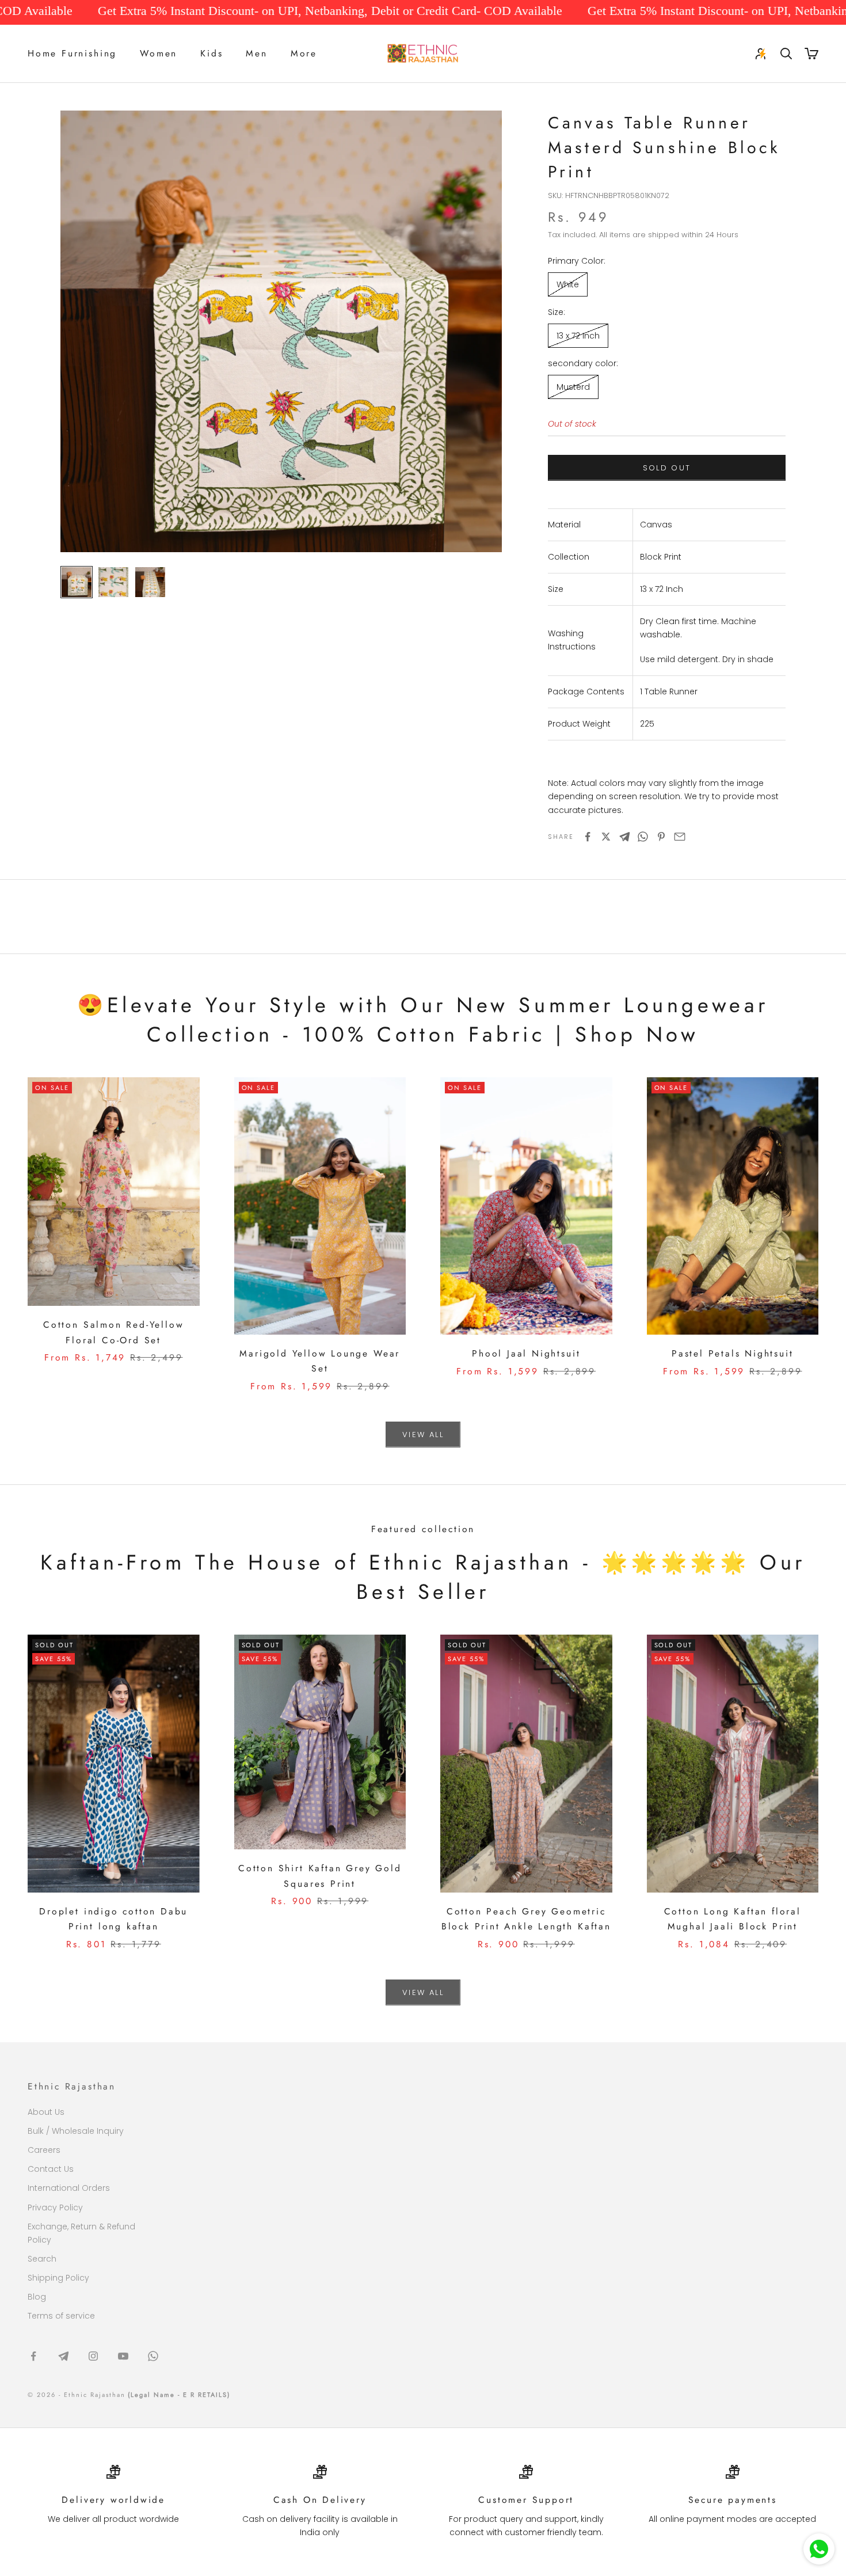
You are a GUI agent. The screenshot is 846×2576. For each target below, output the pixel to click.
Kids (211, 53)
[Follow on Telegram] (63, 2356)
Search (42, 2259)
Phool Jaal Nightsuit (526, 1353)
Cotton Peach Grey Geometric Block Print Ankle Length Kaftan (526, 1919)
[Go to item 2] (113, 582)
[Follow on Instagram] (93, 2356)
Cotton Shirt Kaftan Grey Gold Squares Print (320, 1876)
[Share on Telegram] (624, 837)
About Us (46, 2112)
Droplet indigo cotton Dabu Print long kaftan (113, 1919)
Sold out (667, 468)
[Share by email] (680, 837)
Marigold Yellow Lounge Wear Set (320, 1361)
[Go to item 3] (150, 582)
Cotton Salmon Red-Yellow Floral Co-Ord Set (113, 1332)
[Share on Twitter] (606, 837)
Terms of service (61, 2316)
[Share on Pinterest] (661, 837)
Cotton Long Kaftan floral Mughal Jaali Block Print (733, 1919)
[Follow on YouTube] (123, 2356)
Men (256, 53)
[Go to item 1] (77, 582)
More (304, 53)
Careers (44, 2150)
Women (159, 53)
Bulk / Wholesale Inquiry (76, 2131)
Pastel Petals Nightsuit (733, 1353)
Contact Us (51, 2169)
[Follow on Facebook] (33, 2356)
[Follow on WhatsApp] (153, 2356)
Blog (37, 2297)
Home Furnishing (72, 53)
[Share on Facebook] (588, 837)
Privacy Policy (55, 2208)
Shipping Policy (58, 2278)
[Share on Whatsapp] (643, 837)
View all (423, 1435)
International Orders (69, 2188)
